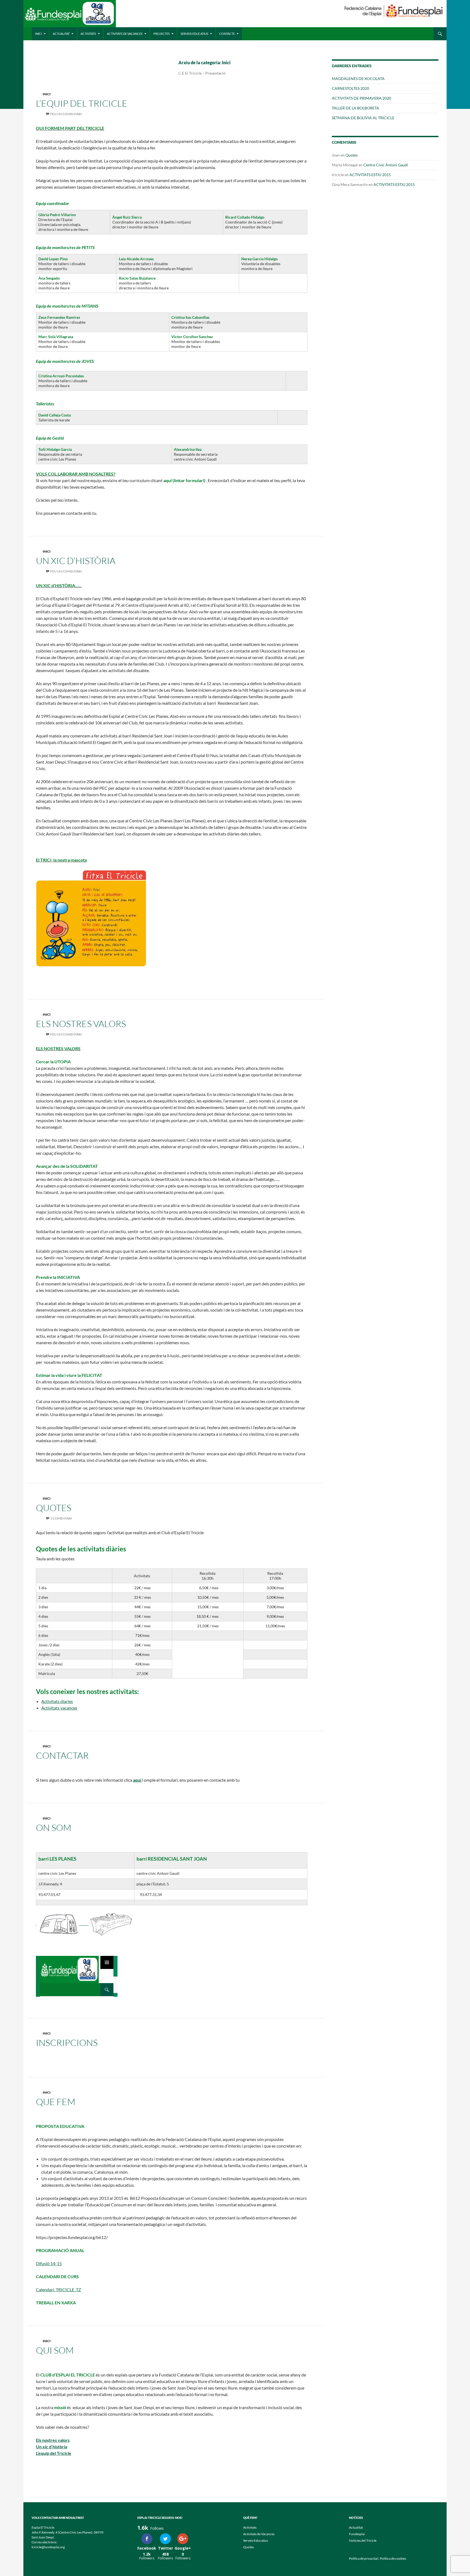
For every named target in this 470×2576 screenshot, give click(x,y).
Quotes (54, 1508)
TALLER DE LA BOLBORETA (355, 108)
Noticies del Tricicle (363, 2540)
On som (54, 1828)
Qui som (55, 2350)
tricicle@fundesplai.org (48, 2547)
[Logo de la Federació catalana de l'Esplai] (394, 10)
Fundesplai (357, 2534)
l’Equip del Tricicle (82, 103)
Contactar (62, 1755)
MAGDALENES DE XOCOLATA (358, 79)
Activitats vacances (59, 1708)
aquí (137, 1780)
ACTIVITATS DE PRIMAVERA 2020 (361, 98)
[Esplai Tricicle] (70, 16)
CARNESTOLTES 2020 (350, 88)
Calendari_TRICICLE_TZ (58, 2289)
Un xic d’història (76, 561)
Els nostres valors (53, 2440)
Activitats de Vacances (125, 34)
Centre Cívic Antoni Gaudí (386, 165)
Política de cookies (393, 2558)
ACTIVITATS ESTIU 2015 (370, 175)
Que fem (56, 2102)
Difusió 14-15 (49, 2263)
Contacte (227, 34)
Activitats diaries (57, 1701)
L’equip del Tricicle (54, 2453)
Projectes (162, 34)
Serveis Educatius (194, 34)
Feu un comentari (66, 114)
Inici (38, 34)
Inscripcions (67, 2043)
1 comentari (61, 1518)
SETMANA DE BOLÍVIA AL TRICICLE (363, 118)
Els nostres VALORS (81, 1024)
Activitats (88, 34)
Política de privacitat (363, 2558)
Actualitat (61, 34)
